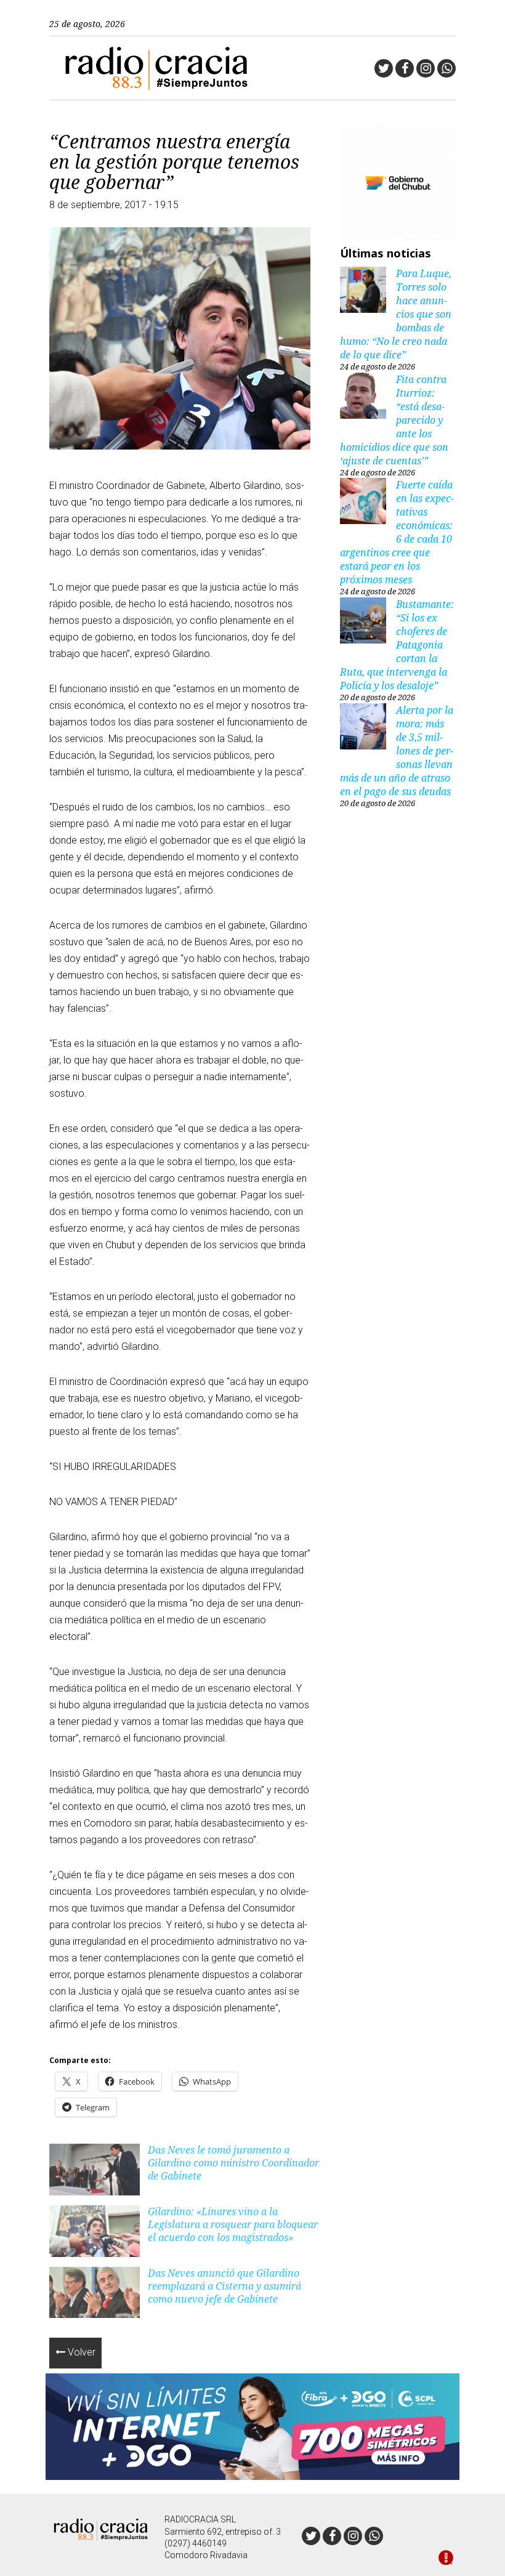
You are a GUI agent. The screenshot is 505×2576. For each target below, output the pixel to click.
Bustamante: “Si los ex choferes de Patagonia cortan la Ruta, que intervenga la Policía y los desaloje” (397, 645)
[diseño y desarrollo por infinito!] (446, 2559)
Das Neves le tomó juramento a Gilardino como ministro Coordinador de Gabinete (233, 2163)
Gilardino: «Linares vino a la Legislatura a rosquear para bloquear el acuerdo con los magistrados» (233, 2224)
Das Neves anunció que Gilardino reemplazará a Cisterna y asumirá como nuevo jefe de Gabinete (224, 2286)
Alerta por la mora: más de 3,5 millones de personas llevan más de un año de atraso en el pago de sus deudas (397, 751)
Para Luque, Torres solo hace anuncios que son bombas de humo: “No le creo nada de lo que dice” (396, 314)
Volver (80, 2352)
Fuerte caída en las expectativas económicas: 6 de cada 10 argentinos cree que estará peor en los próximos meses (397, 532)
